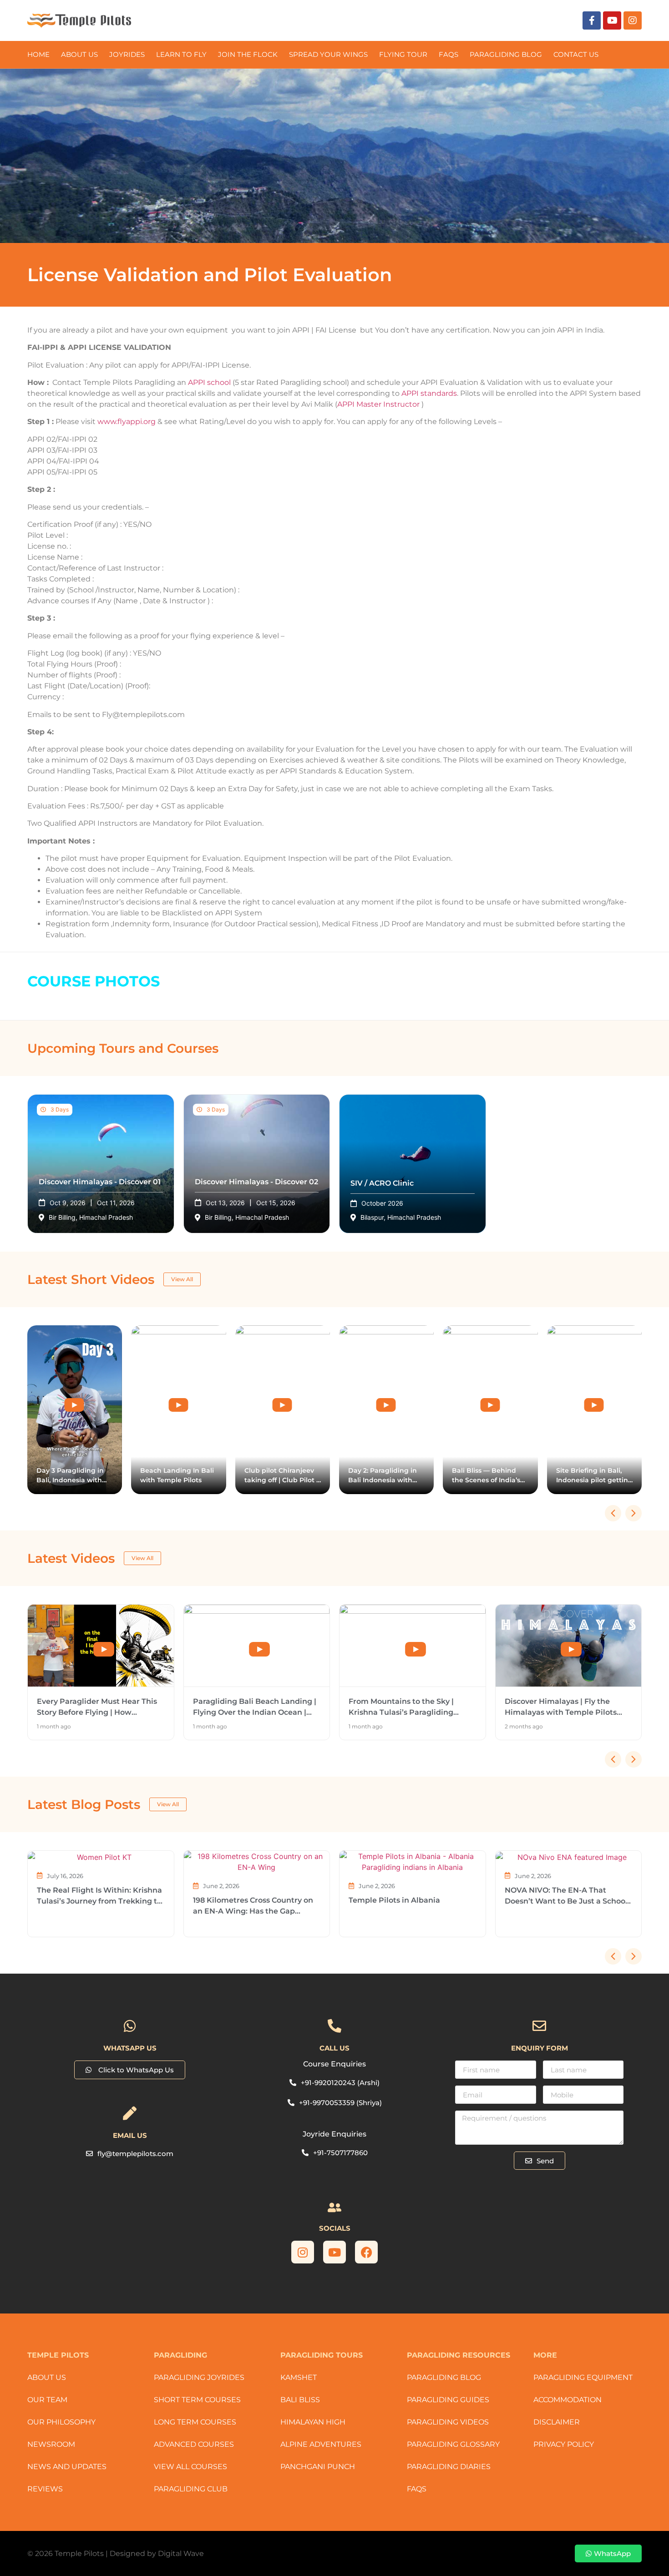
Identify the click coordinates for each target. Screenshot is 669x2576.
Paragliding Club (191, 2489)
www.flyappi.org (127, 422)
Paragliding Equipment (583, 2377)
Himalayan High (313, 2422)
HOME (38, 54)
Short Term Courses (197, 2400)
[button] (634, 1513)
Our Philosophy (61, 2422)
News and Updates (67, 2467)
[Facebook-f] (592, 20)
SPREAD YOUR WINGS (328, 54)
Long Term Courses (195, 2422)
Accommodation (568, 2400)
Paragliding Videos (448, 2422)
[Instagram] (633, 20)
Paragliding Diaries (449, 2467)
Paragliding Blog (444, 2377)
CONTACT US (576, 54)
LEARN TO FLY (181, 54)
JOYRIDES (127, 54)
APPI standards (429, 393)
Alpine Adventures (321, 2444)
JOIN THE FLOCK (248, 54)
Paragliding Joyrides (199, 2377)
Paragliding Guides (448, 2400)
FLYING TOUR (403, 54)
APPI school (209, 382)
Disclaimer (557, 2422)
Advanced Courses (194, 2444)
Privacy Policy (564, 2444)
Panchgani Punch (318, 2467)
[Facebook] (366, 2252)
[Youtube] (612, 20)
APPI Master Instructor (378, 404)
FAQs (449, 54)
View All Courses (190, 2467)
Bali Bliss (300, 2400)
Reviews (45, 2489)
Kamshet (299, 2377)
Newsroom (51, 2444)
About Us (79, 54)
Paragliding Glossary (453, 2444)
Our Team (47, 2400)
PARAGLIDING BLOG (506, 54)
